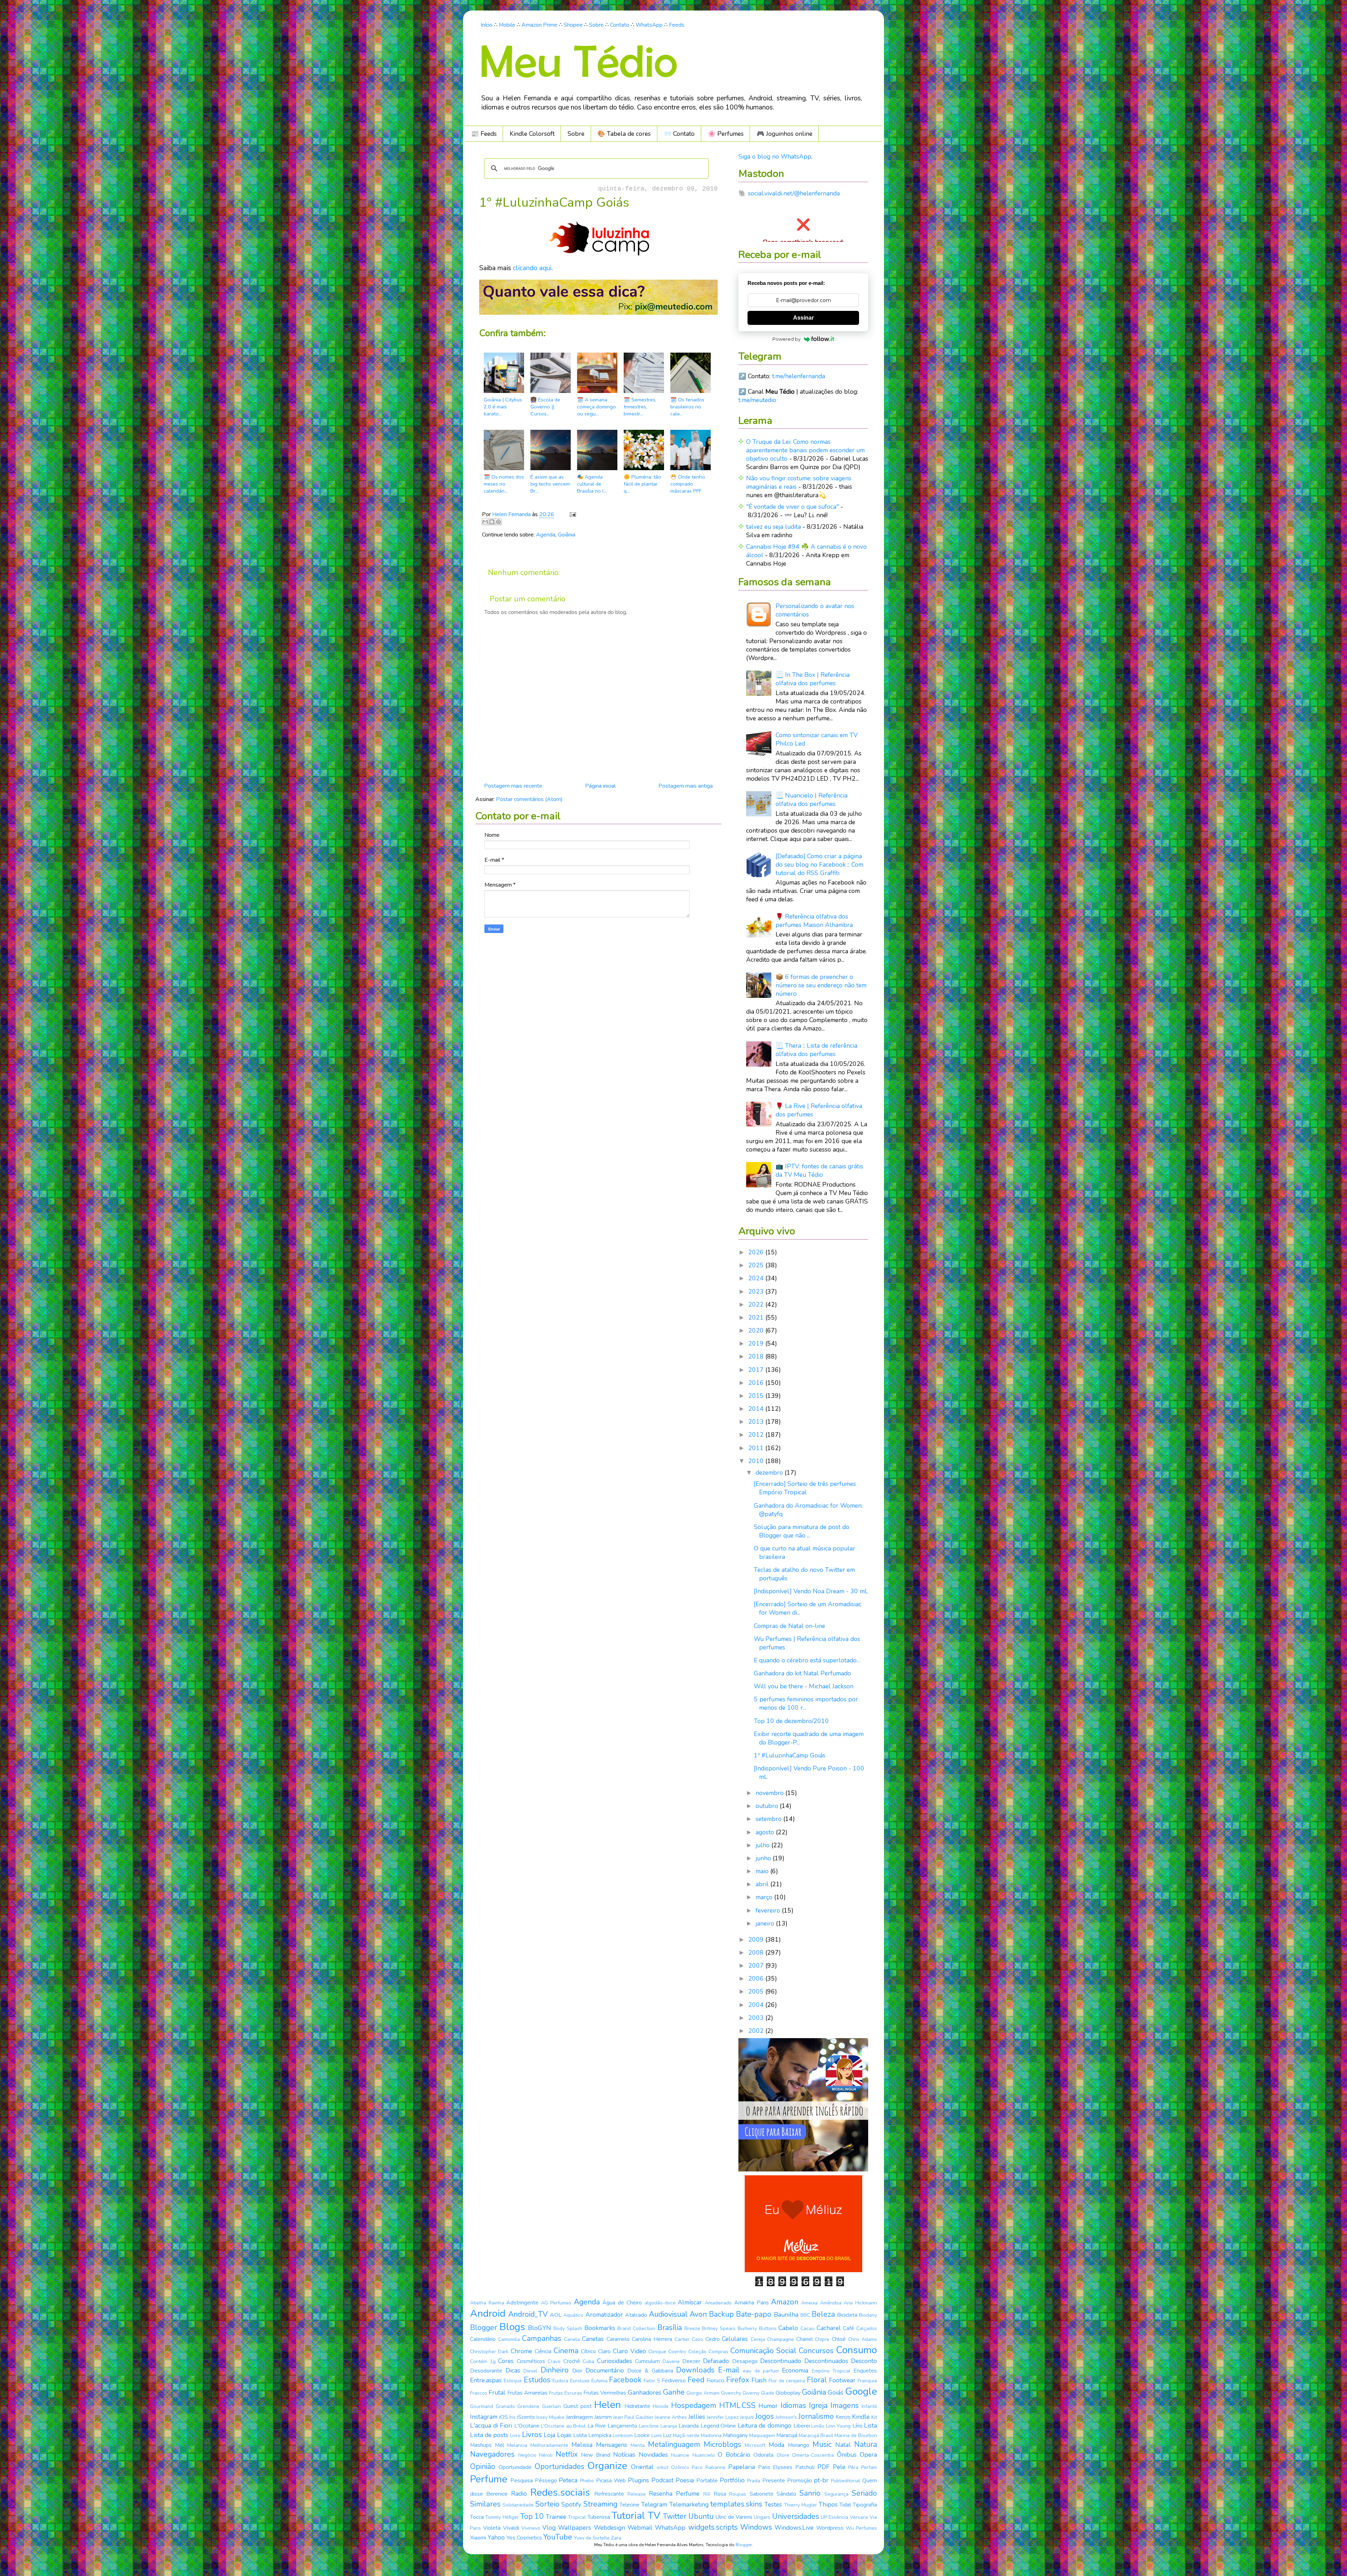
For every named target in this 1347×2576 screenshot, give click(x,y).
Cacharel (829, 2328)
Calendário (483, 2339)
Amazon (785, 2302)
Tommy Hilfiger (502, 2517)
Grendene (528, 2406)
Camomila (509, 2339)
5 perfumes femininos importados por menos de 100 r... (806, 1703)
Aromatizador (604, 2315)
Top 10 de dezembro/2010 (791, 1721)
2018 (757, 1356)
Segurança (836, 2494)
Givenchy (731, 2393)
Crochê (572, 2361)
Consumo (856, 2350)
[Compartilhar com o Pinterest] (498, 522)
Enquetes (865, 2371)
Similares (485, 2504)
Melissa (582, 2445)
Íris (512, 2417)
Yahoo (496, 2537)
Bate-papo (754, 2314)
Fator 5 (652, 2381)
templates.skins (736, 2504)
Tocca (477, 2517)
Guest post (578, 2406)
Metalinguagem (674, 2444)
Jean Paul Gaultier (633, 2417)
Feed (696, 2380)
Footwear (842, 2380)
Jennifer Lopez (723, 2417)
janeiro (766, 1923)
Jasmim (603, 2417)
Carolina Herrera (652, 2339)
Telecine (629, 2505)
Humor (768, 2406)
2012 (757, 1435)
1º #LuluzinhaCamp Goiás (790, 1755)
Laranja (669, 2426)
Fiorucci (715, 2381)
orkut (662, 2467)
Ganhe (674, 2392)
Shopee (573, 25)
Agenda (546, 535)
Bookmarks (600, 2328)
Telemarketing (689, 2504)
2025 (757, 1265)
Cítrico (588, 2351)
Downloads (695, 2370)
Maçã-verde (686, 2435)
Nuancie (680, 2455)
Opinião (483, 2467)
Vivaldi (511, 2528)
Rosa (720, 2494)
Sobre (596, 25)
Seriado (864, 2493)
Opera (868, 2455)
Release (637, 2494)
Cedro (713, 2339)
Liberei (802, 2426)
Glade (768, 2393)
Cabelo (788, 2328)
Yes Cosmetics (524, 2538)
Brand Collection (636, 2328)
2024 (757, 1278)
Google (861, 2391)
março (765, 1897)
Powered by (786, 339)
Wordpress (830, 2528)
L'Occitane (527, 2426)
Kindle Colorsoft (532, 134)
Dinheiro (555, 2370)
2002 (757, 2031)
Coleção (697, 2352)
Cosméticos (531, 2361)
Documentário (605, 2370)
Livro (515, 2435)
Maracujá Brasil (816, 2435)
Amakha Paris (752, 2303)
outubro (768, 1806)
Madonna (711, 2435)
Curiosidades (615, 2361)
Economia (795, 2370)
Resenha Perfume (674, 2494)
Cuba (588, 2361)
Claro (604, 2351)
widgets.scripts (713, 2527)
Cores (506, 2361)
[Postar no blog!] (492, 522)
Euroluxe (580, 2381)
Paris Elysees (775, 2467)
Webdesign (609, 2528)
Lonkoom (623, 2435)
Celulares (735, 2339)
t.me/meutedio (757, 400)
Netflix (567, 2454)
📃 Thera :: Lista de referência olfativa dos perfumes (816, 1050)
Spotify (571, 2504)
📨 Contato (679, 134)
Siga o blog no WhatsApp (775, 156)
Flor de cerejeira (787, 2381)
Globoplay (788, 2393)
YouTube (558, 2537)
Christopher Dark (489, 2352)
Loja (549, 2435)
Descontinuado (781, 2361)
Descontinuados (826, 2361)
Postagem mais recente (513, 786)
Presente (774, 2481)
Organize (607, 2466)
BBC (805, 2315)
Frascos (479, 2393)
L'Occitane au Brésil (563, 2426)
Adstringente (522, 2303)
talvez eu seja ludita (773, 527)
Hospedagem (694, 2405)
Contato (620, 25)
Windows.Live (794, 2528)
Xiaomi (478, 2538)
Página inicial (600, 786)
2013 (757, 1422)
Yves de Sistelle (592, 2538)
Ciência (543, 2351)
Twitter (675, 2516)
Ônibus (847, 2455)
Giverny (751, 2393)
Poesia (685, 2480)
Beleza (823, 2314)
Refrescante (609, 2494)
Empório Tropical (831, 2371)
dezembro (770, 1473)
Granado (505, 2406)
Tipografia (865, 2505)
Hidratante (637, 2406)
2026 (757, 1252)
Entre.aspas (486, 2380)
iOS (504, 2417)
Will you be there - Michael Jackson (804, 1686)
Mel (500, 2445)
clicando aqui (532, 268)
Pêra (853, 2467)
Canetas (593, 2339)
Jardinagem (579, 2417)
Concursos (816, 2351)
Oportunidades (559, 2467)
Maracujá (787, 2435)
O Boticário (734, 2455)
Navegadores (492, 2454)
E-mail (729, 2370)
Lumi (656, 2435)
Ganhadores (645, 2393)
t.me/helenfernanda (799, 376)
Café (849, 2328)
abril (763, 1884)
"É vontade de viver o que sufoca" (792, 507)
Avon (698, 2314)
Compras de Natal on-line (789, 1626)
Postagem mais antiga (686, 786)
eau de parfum (761, 2371)
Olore (783, 2455)
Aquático (573, 2315)
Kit (874, 2417)
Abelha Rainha (487, 2303)
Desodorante (486, 2371)
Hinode (661, 2406)
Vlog (549, 2528)
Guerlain (551, 2406)
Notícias (624, 2455)
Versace (859, 2517)
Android (488, 2314)
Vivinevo (531, 2528)
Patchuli (805, 2467)
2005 (757, 1991)
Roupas (738, 2494)
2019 (757, 1343)
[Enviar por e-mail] (485, 522)
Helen (608, 2405)
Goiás (836, 2393)
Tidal (845, 2505)
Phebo (587, 2481)
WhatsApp (649, 25)
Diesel (530, 2371)
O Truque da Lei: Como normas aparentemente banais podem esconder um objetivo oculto (805, 450)
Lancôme (649, 2426)
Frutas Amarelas (527, 2393)
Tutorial (628, 2516)
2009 (757, 1940)
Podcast (662, 2480)
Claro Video (629, 2351)
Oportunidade (515, 2467)
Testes (773, 2504)
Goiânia (567, 535)
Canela (572, 2339)
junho (764, 1858)
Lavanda (689, 2426)
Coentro (677, 2352)
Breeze (692, 2328)
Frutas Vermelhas (605, 2393)
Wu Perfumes (861, 2528)
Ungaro (762, 2517)
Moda (776, 2445)
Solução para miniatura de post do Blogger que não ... (802, 1531)
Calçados (867, 2328)
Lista (870, 2425)
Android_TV (528, 2314)
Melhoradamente (549, 2445)
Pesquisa (522, 2481)
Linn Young (839, 2426)
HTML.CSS (737, 2405)
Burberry (747, 2328)
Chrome (521, 2351)
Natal (843, 2445)
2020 (757, 1330)
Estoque (513, 2381)
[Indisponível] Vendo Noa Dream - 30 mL (811, 1591)
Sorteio (547, 2504)
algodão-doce (660, 2303)
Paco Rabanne (709, 2467)
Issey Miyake (550, 2417)
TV (654, 2516)
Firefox (738, 2380)
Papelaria (742, 2467)
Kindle (861, 2417)
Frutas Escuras (565, 2393)
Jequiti (747, 2417)
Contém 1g (483, 2361)
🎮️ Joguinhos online (785, 134)
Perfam (869, 2467)
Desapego (745, 2361)
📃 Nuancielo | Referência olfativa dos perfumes (812, 800)
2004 (757, 2005)
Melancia (517, 2445)
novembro (770, 1793)
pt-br (821, 2480)
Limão (818, 2426)
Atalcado (636, 2315)
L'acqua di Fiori (491, 2425)
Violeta (492, 2528)
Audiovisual (668, 2314)
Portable (707, 2481)
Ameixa (809, 2303)
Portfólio (732, 2480)
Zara (616, 2538)
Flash (759, 2380)
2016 (757, 1383)
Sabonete (762, 2494)
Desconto (864, 2361)
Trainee (556, 2517)
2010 (757, 1461)
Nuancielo (704, 2455)
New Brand (596, 2455)
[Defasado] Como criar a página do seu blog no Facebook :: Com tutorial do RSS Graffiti (819, 865)
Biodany (868, 2315)
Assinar (803, 318)
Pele (839, 2467)
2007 (757, 1966)
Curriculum (647, 2361)
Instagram (484, 2417)
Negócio (527, 2455)
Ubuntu (701, 2516)
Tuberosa (599, 2517)
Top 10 (532, 2516)
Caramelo (618, 2339)
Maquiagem (762, 2435)
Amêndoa (831, 2303)
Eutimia (599, 2381)
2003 (757, 2018)
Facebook (625, 2380)
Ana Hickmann (860, 2303)
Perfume (489, 2479)
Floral (817, 2380)
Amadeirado (718, 2303)
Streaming (600, 2504)
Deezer (691, 2361)
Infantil (869, 2406)
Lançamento (622, 2426)
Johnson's (786, 2417)
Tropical (577, 2517)
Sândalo (786, 2494)
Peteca (568, 2480)
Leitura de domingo (765, 2425)
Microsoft (755, 2445)
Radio (519, 2494)
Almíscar (690, 2302)
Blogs (512, 2327)
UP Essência (835, 2517)
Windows (756, 2527)
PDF (823, 2467)
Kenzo (843, 2417)
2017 (757, 1370)
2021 (757, 1317)
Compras (718, 2352)
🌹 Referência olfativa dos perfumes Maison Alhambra (814, 921)
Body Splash (568, 2328)
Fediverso (674, 2381)
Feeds (677, 25)
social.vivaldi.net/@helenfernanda (794, 193)
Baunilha (786, 2315)
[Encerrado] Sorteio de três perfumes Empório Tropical (805, 1488)
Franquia (867, 2381)
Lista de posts (489, 2435)
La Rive (597, 2426)
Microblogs (722, 2444)
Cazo (697, 2339)
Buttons (768, 2328)
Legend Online (718, 2426)
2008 (757, 1953)
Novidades (653, 2455)
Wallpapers (575, 2528)
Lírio (857, 2426)
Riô (707, 2494)
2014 (757, 1409)
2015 (757, 1396)
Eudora (560, 2381)
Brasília (670, 2328)
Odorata (763, 2455)
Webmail (640, 2528)
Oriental (642, 2467)
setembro (769, 1819)
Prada (754, 2481)
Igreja (818, 2405)
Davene (671, 2361)
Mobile (507, 25)
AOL (556, 2315)
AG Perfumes (556, 2303)
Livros (532, 2435)
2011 (757, 1448)
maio (763, 1871)
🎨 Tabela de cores (624, 134)
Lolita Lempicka (592, 2435)
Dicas (513, 2370)
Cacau (807, 2328)
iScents (526, 2417)
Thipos (828, 2504)
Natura (866, 2444)
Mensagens (612, 2445)
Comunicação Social (763, 2351)
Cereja (758, 2339)
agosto (766, 1832)
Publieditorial (846, 2481)
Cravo (554, 2361)
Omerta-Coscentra (813, 2455)
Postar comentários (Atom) (529, 799)
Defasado (716, 2361)
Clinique (657, 2352)
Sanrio (810, 2493)
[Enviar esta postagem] (571, 514)
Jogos (765, 2416)
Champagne (780, 2339)
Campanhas (542, 2338)
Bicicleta (847, 2315)
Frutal (497, 2393)
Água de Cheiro (622, 2303)
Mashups (481, 2445)
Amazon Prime (540, 25)
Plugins (638, 2480)
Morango (799, 2445)
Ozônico (680, 2467)
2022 (757, 1304)
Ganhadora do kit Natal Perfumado (802, 1673)
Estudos (537, 2380)
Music (822, 2444)
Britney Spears (719, 2328)
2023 (757, 1292)
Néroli (546, 2455)
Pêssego (546, 2481)
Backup (721, 2314)
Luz (667, 2435)
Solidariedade (518, 2505)
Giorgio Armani (703, 2393)
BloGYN (540, 2328)
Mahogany (735, 2435)
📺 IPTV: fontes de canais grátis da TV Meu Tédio (819, 1170)
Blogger (484, 2328)
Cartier (682, 2339)
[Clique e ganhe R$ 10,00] (803, 2270)
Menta (638, 2445)
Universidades (796, 2516)
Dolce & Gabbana (650, 2371)
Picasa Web (611, 2481)
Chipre (822, 2339)
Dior (577, 2371)
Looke (642, 2435)
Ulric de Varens (734, 2517)
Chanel (805, 2339)
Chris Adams (863, 2339)
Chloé (839, 2339)
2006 (757, 1978)
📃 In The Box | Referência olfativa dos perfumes (813, 679)
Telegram (654, 2504)
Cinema (566, 2351)
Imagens (845, 2405)
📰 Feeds (484, 134)
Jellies (697, 2417)
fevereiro (769, 1910)
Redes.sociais (560, 2492)
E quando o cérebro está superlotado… (807, 1660)
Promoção (800, 2481)
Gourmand (482, 2406)
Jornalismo (816, 2416)
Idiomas (793, 2405)
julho (763, 1845)
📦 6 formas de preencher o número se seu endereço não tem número (821, 985)
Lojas (564, 2435)
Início (487, 25)
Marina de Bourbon (856, 2435)
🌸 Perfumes (726, 134)
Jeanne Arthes (671, 2417)
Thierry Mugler (800, 2505)
